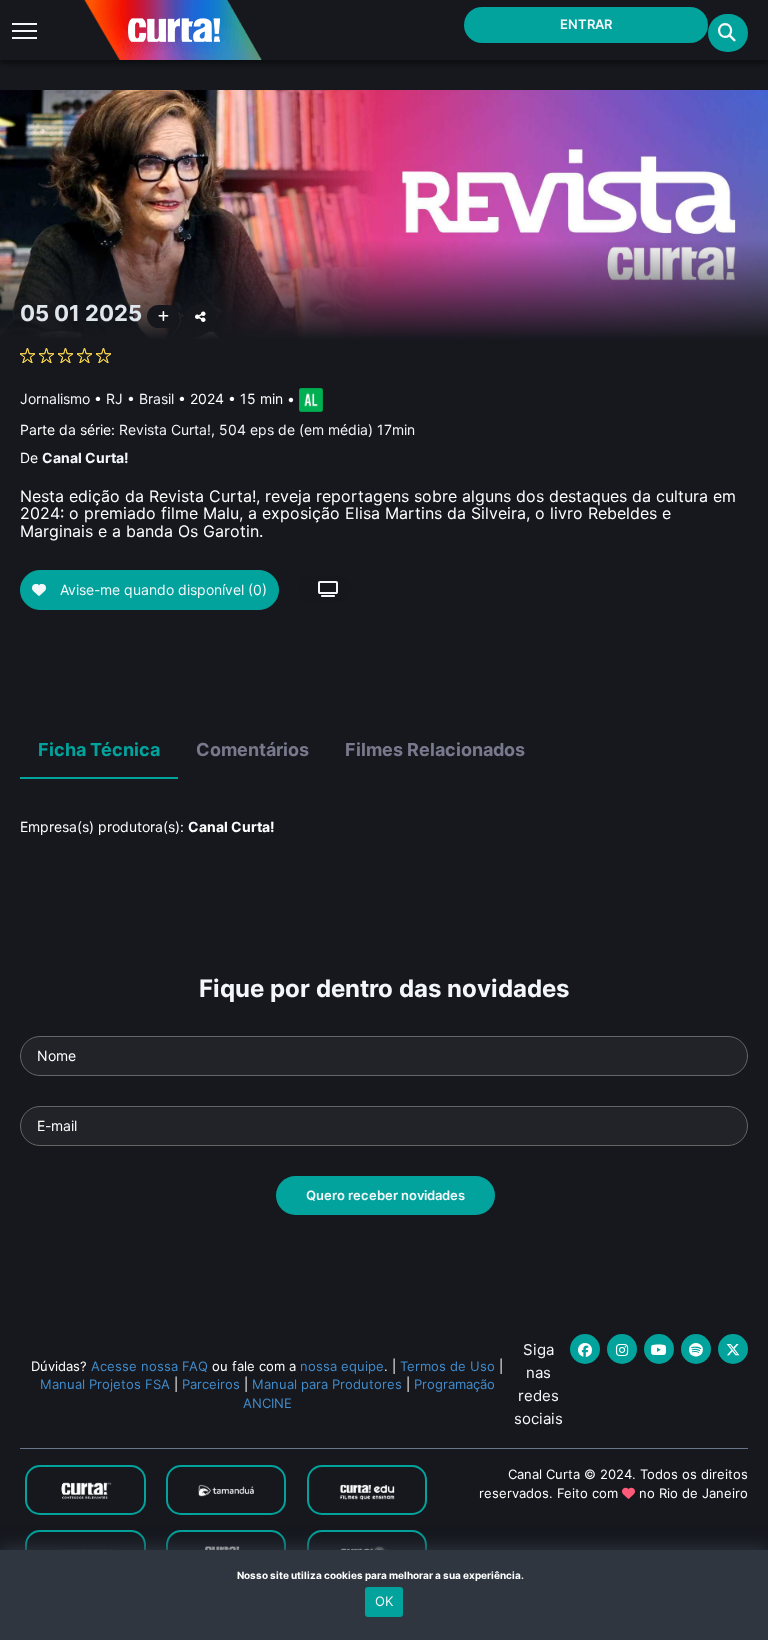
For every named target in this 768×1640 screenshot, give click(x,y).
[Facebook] (585, 1349)
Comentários (252, 749)
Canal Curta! (85, 457)
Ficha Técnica (99, 749)
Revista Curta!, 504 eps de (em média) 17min (267, 429)
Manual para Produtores (327, 1384)
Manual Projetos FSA (105, 1384)
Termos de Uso (447, 1366)
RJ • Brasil (140, 398)
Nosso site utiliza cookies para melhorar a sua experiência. (384, 1575)
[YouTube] (659, 1349)
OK (384, 1601)
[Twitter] (733, 1349)
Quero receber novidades (385, 1195)
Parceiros (211, 1384)
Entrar (586, 24)
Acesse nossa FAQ (149, 1366)
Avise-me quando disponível (161, 589)
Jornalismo (55, 398)
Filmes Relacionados (435, 749)
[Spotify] (696, 1349)
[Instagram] (622, 1349)
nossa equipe (342, 1366)
